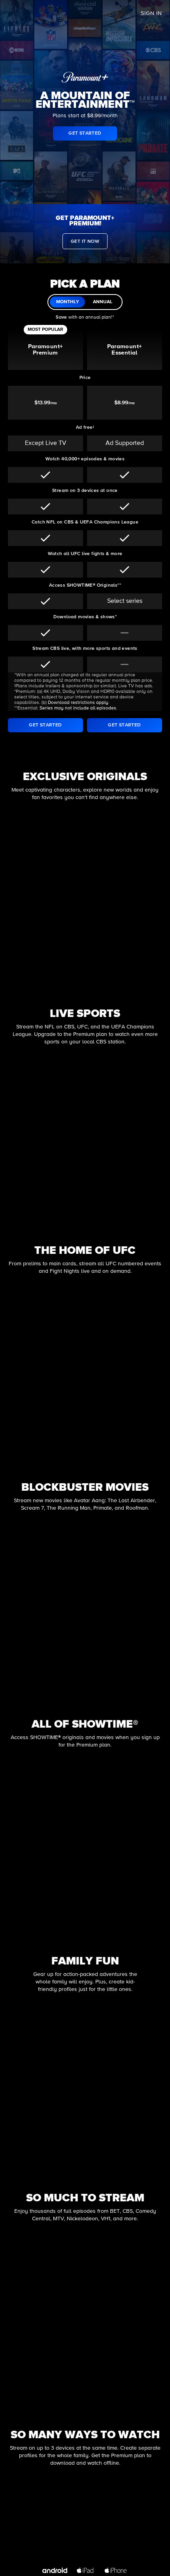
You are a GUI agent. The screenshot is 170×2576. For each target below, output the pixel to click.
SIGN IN (151, 13)
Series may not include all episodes (78, 708)
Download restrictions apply (78, 703)
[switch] (85, 302)
